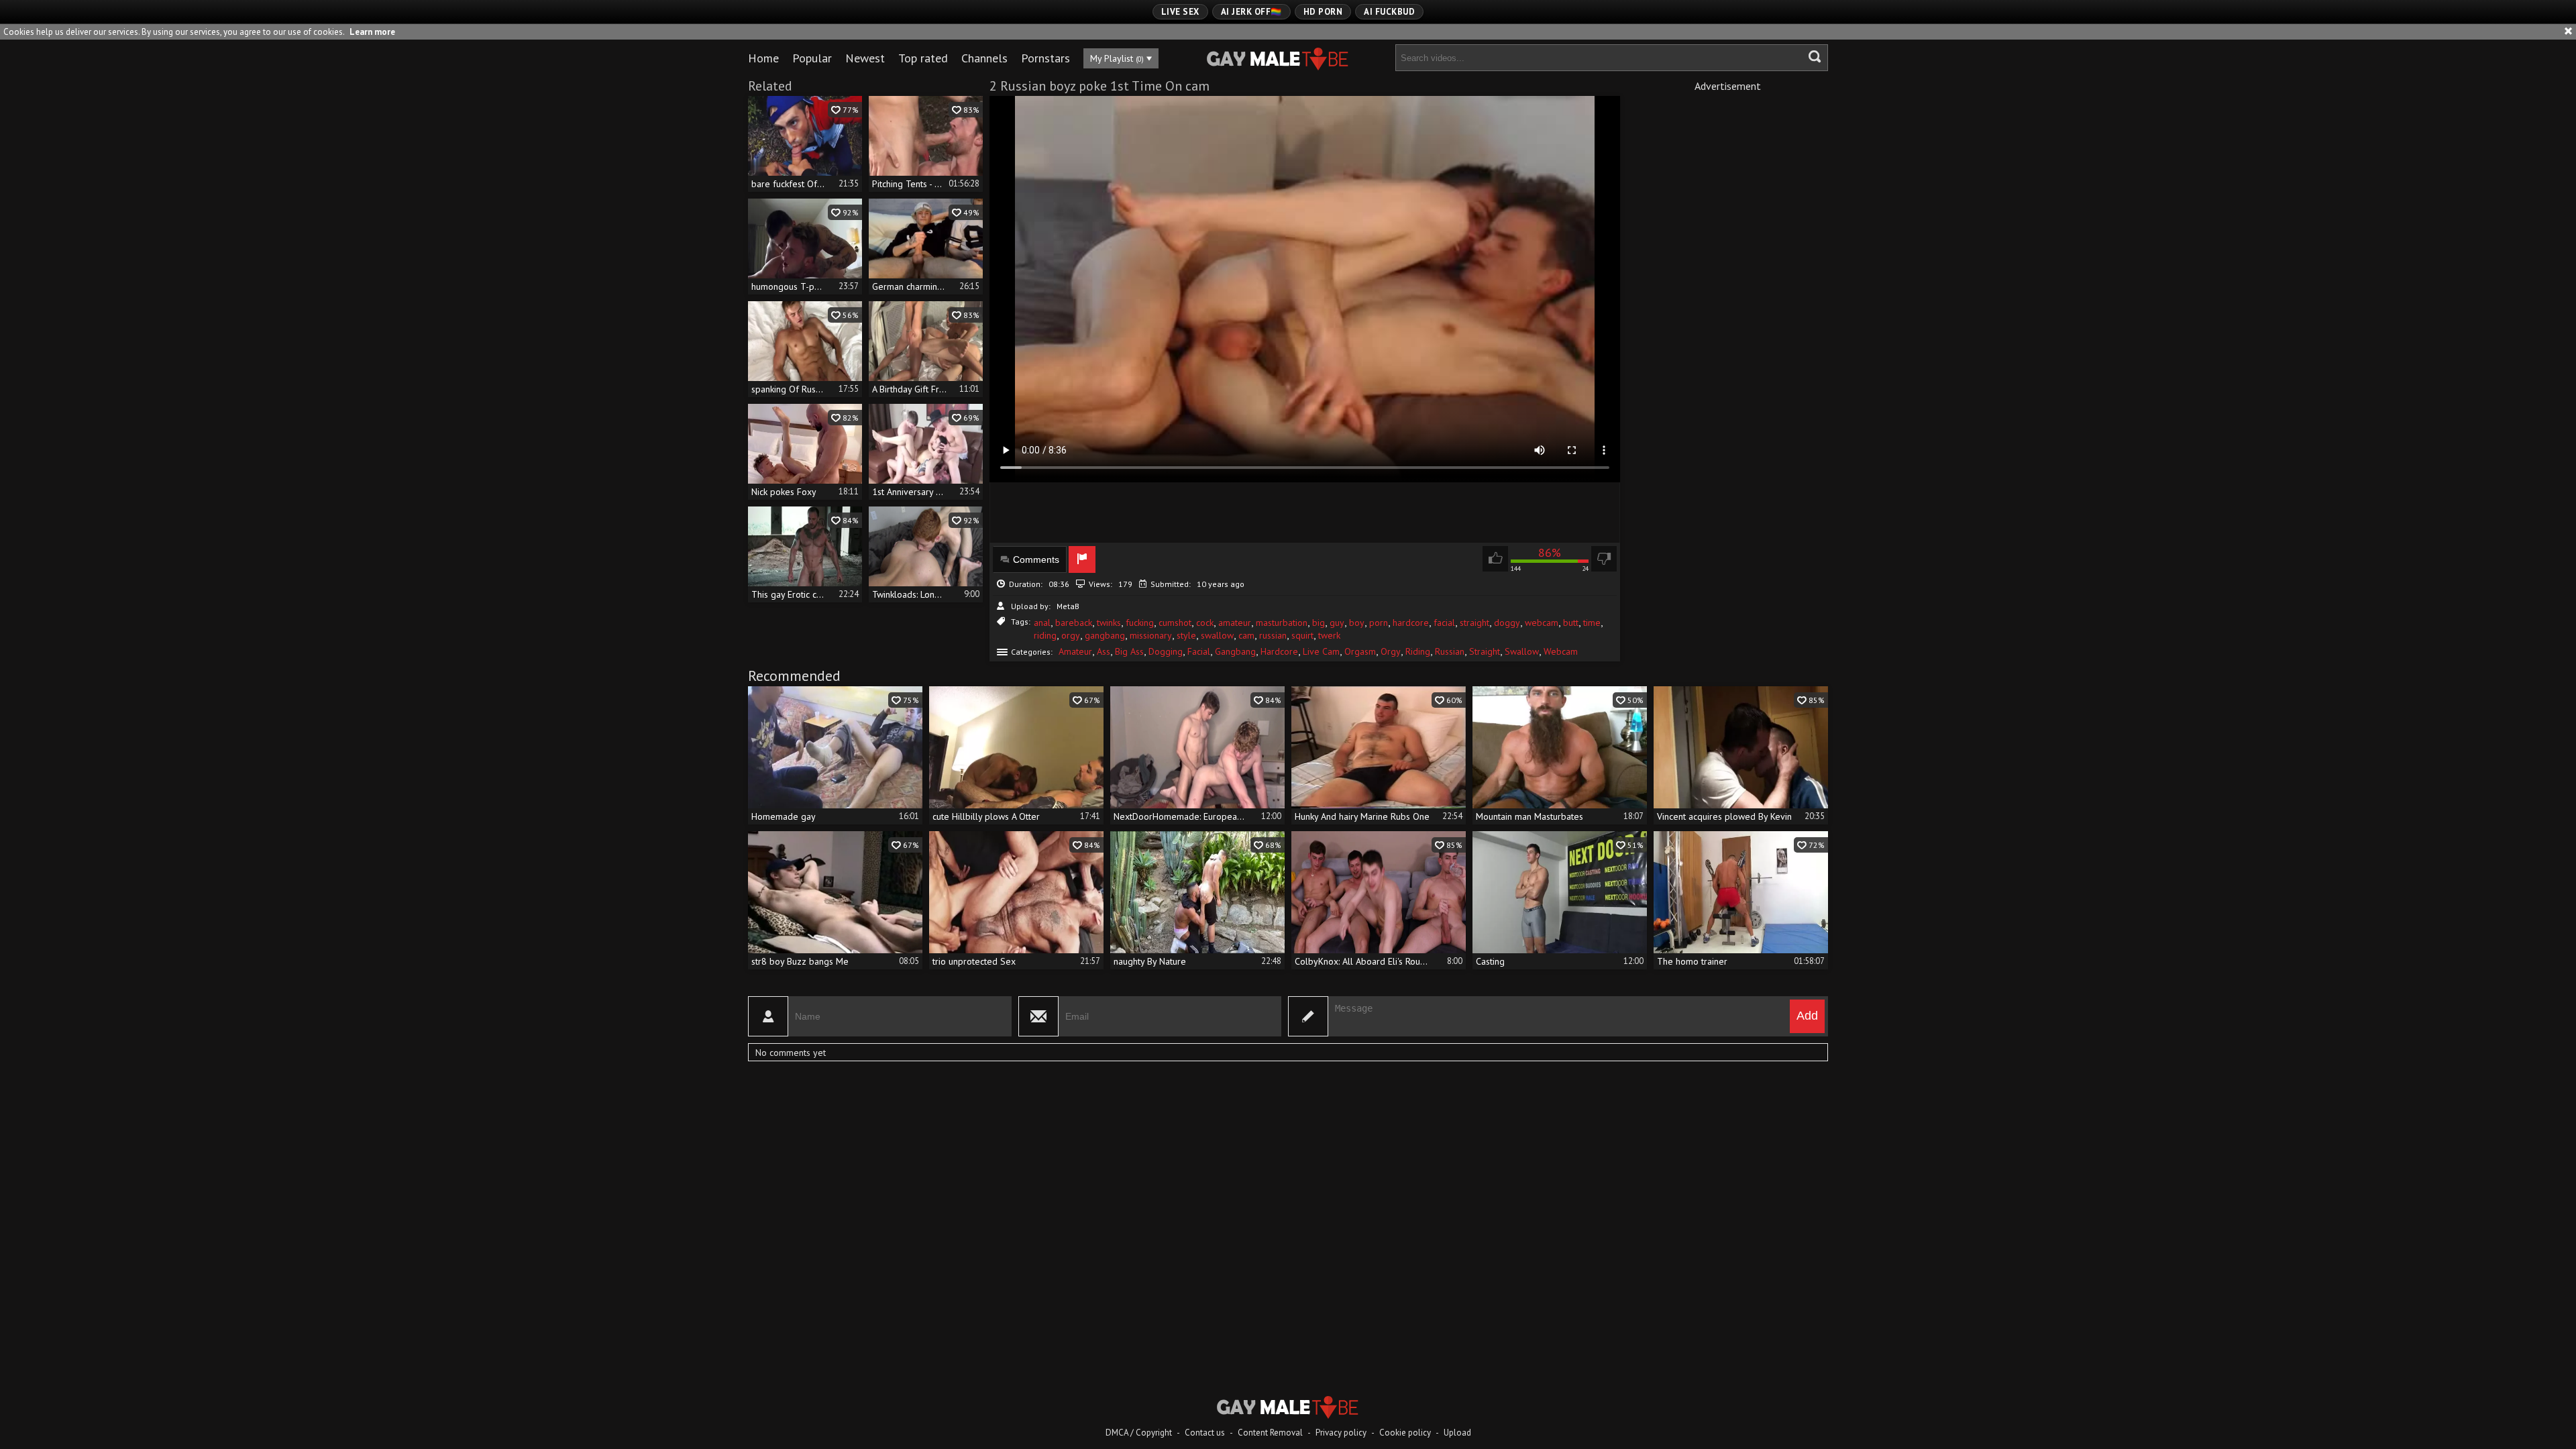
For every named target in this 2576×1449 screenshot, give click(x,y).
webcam (1542, 623)
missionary (1151, 635)
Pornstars (1045, 58)
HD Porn (1323, 12)
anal (1042, 623)
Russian (1450, 651)
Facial (1199, 651)
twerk (1329, 635)
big (1319, 623)
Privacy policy (1341, 1433)
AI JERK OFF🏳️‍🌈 (1251, 12)
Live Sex (1180, 12)
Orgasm (1360, 651)
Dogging (1166, 651)
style (1186, 635)
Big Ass (1129, 651)
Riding (1418, 651)
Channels (984, 58)
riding (1045, 635)
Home (763, 58)
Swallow (1522, 651)
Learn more (372, 32)
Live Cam (1321, 651)
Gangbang (1235, 651)
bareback (1074, 623)
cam (1246, 635)
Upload (1457, 1433)
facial (1444, 623)
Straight (1485, 651)
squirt (1302, 635)
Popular (812, 58)
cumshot (1175, 623)
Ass (1104, 651)
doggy (1507, 623)
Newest (865, 58)
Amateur (1075, 651)
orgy (1071, 635)
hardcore (1411, 623)
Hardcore (1279, 651)
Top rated (923, 58)
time (1592, 623)
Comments (1036, 559)
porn (1379, 623)
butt (1571, 623)
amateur (1235, 623)
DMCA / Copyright (1139, 1433)
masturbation (1282, 623)
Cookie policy (1405, 1433)
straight (1474, 623)
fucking (1140, 623)
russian (1273, 635)
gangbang (1105, 635)
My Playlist (1117, 58)
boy (1357, 623)
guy (1337, 623)
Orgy (1391, 651)
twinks (1109, 623)
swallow (1217, 635)
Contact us (1205, 1433)
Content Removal (1270, 1433)
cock (1205, 623)
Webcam (1561, 651)
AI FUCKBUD (1389, 12)
